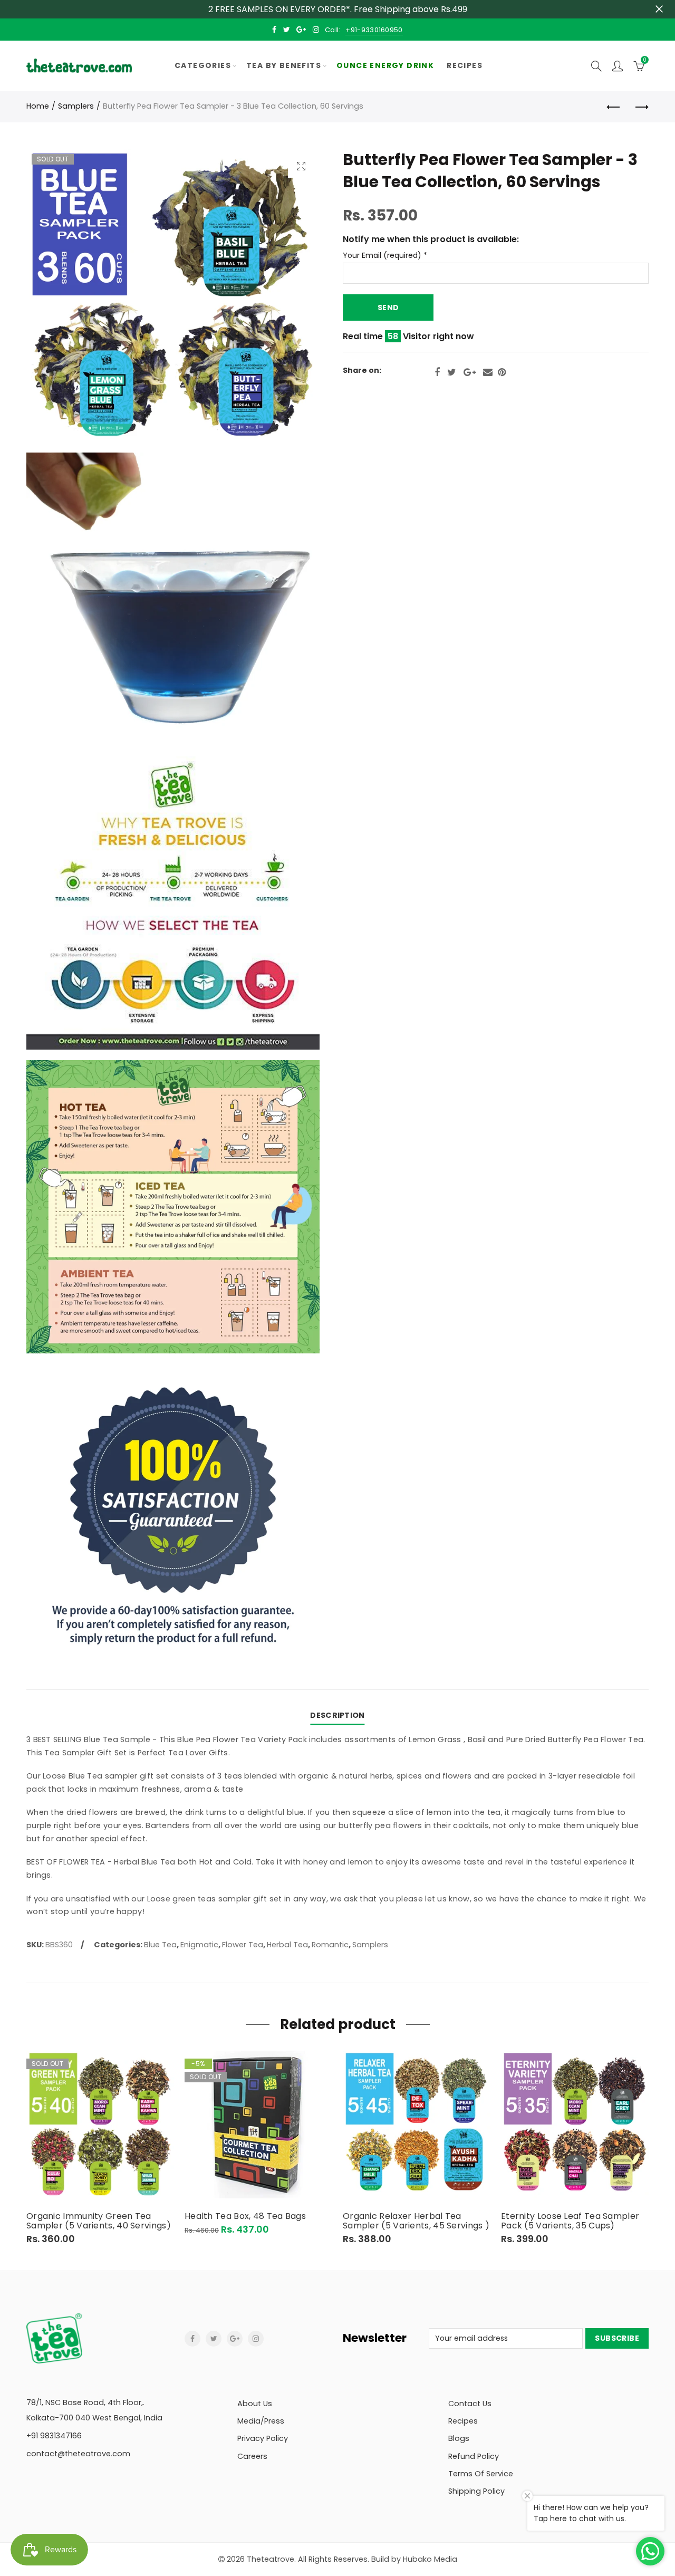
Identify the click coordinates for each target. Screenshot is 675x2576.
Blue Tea (160, 1945)
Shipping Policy (476, 2491)
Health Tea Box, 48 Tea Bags (245, 2216)
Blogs (459, 2438)
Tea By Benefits (284, 65)
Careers (252, 2456)
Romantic (330, 1945)
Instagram (256, 2339)
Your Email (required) (385, 256)
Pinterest (502, 372)
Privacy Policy (263, 2438)
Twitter (452, 372)
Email (488, 372)
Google (470, 372)
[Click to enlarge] (301, 166)
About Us (255, 2404)
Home (38, 106)
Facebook (437, 372)
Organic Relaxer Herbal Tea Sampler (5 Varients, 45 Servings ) (416, 2221)
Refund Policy (474, 2456)
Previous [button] (28, 2147)
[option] (100, 2148)
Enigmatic (199, 1945)
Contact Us (470, 2404)
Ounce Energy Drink (385, 65)
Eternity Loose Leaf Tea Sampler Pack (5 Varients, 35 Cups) (570, 2221)
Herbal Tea (287, 1945)
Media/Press (261, 2421)
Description (337, 1715)
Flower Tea (243, 1945)
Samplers (76, 106)
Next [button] (647, 2147)
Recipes (465, 65)
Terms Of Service (481, 2474)
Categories (203, 65)
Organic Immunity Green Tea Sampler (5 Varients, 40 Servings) (99, 2221)
